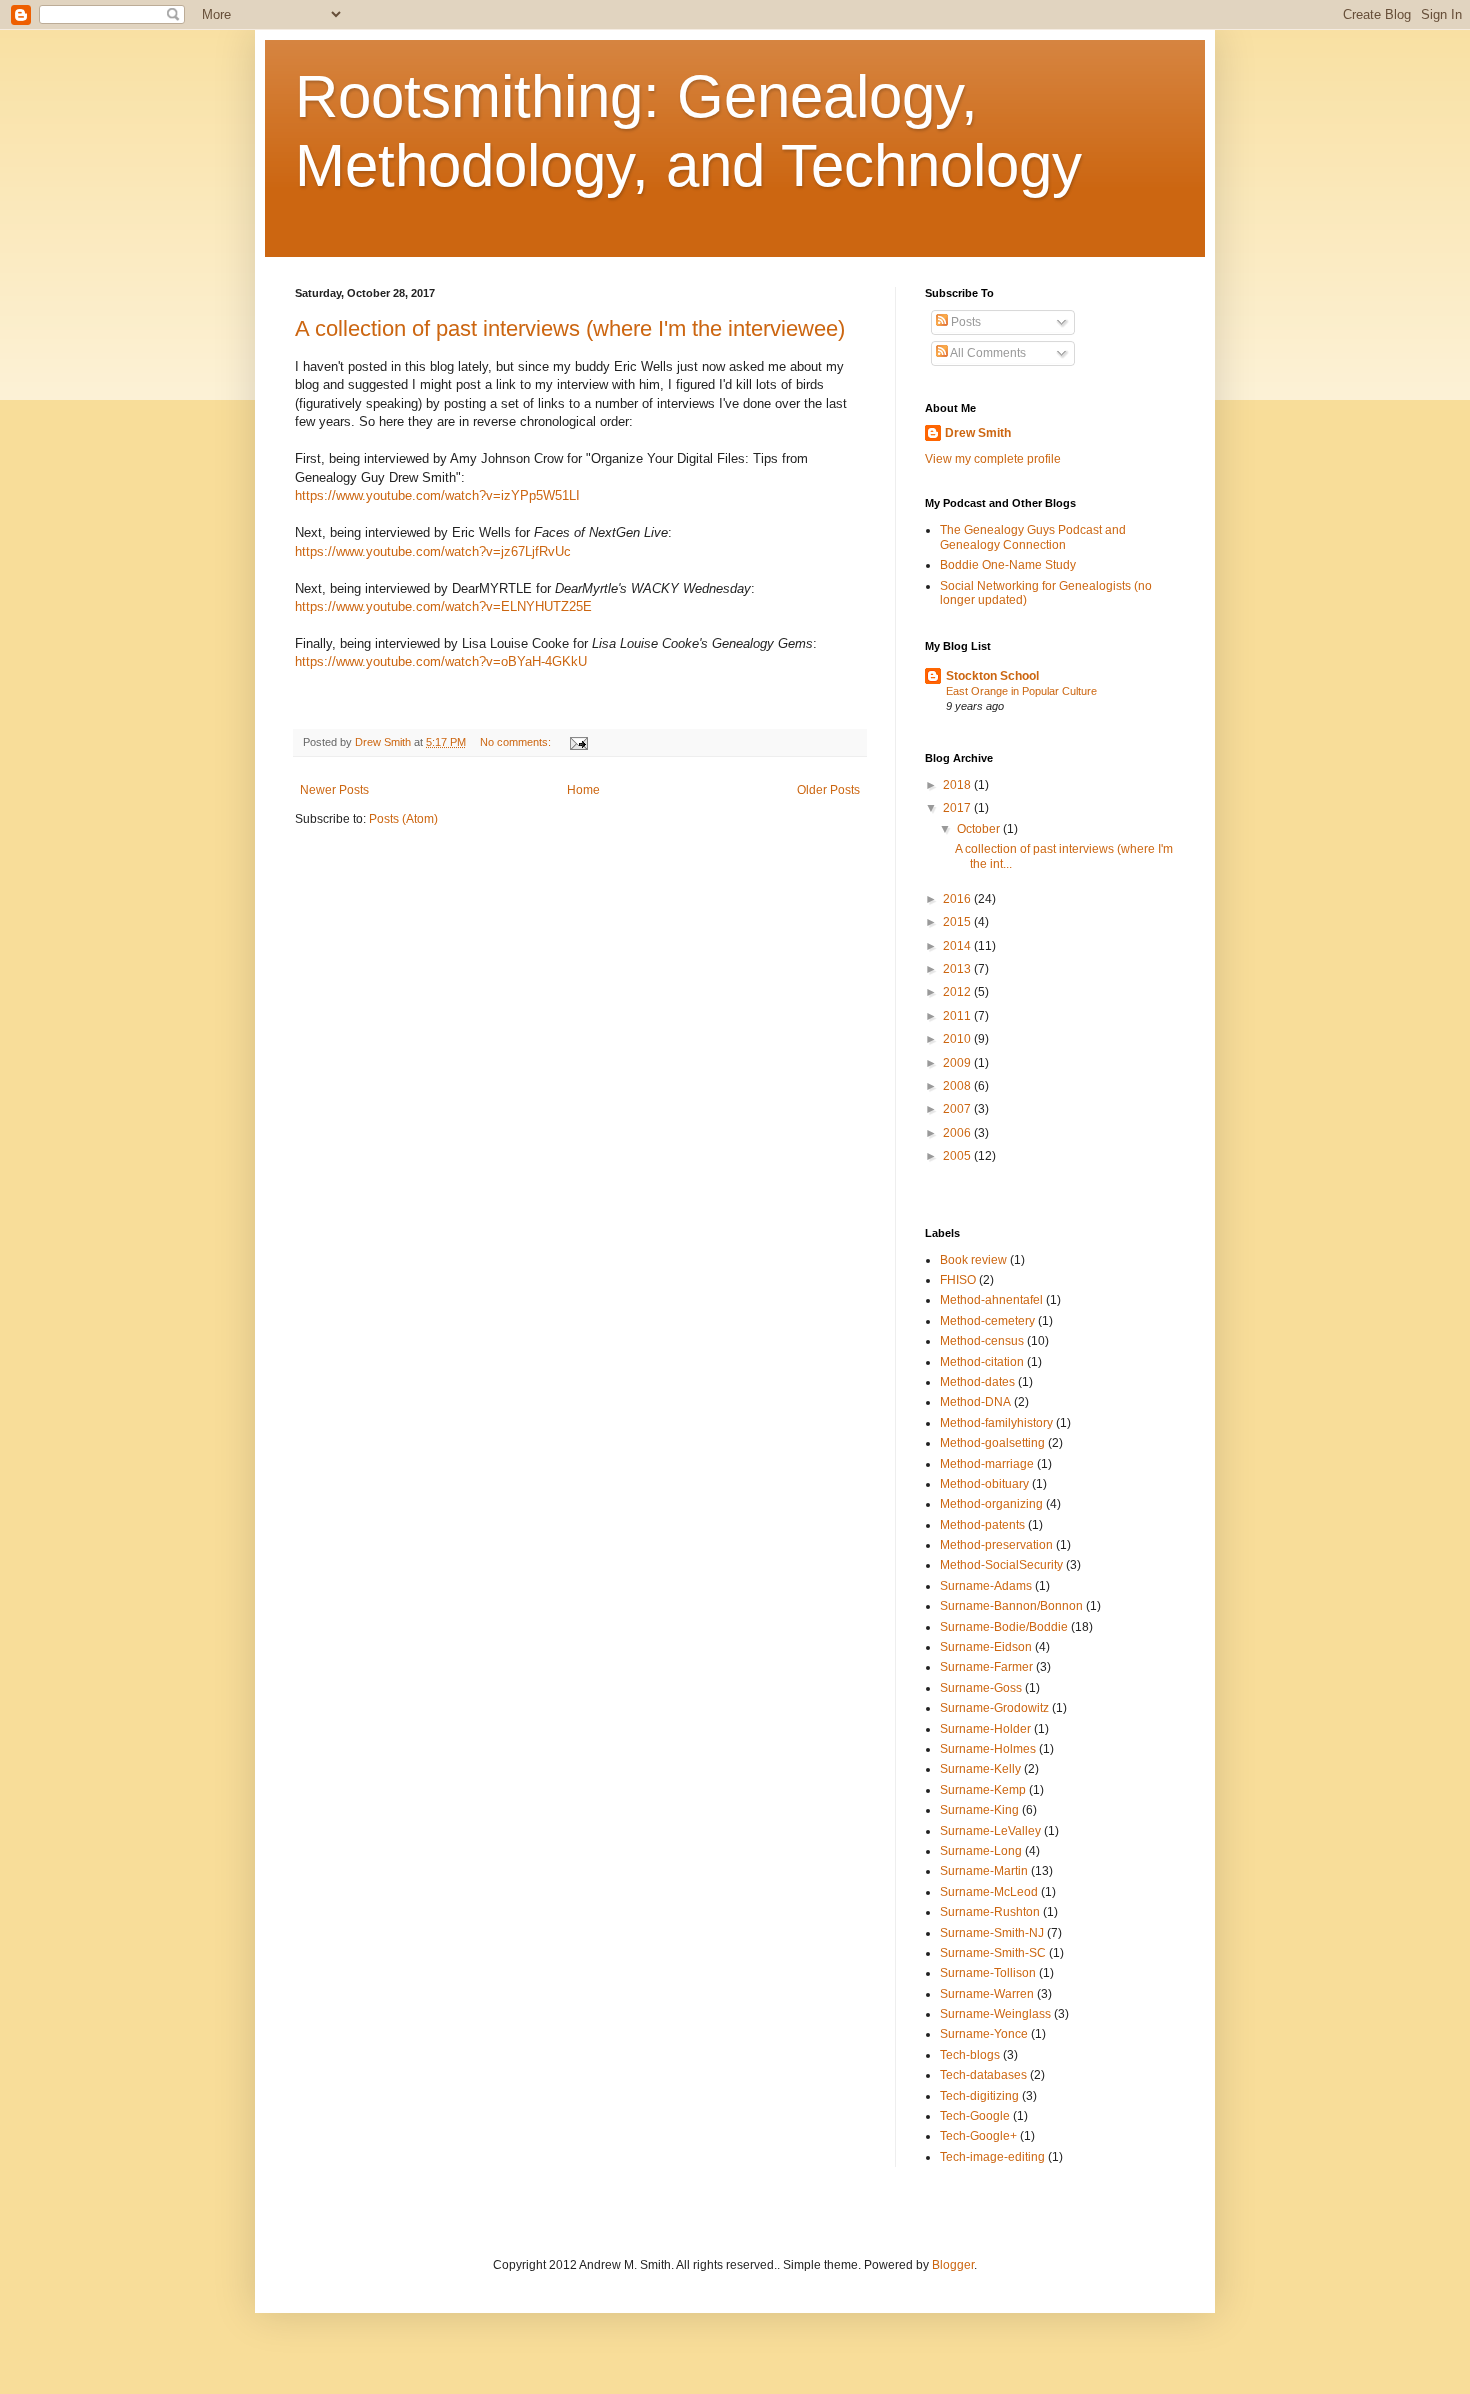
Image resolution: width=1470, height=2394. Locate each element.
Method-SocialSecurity (1001, 1565)
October (980, 829)
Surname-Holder (985, 1729)
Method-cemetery (987, 1321)
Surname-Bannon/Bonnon (1011, 1606)
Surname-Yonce (984, 2034)
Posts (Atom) (403, 819)
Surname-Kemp (983, 1790)
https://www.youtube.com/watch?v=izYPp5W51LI (437, 495)
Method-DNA (975, 1402)
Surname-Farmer (986, 1667)
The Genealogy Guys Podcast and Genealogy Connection (1033, 537)
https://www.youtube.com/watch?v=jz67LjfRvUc (433, 551)
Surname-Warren (987, 1994)
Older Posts (828, 790)
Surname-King (979, 1810)
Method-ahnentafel (991, 1300)
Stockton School (992, 676)
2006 (958, 1133)
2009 (958, 1063)
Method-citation (982, 1362)
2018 (958, 785)
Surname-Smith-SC (993, 1953)
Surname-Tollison (988, 1973)
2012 (958, 992)
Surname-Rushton (990, 1912)
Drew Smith (978, 433)
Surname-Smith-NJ (992, 1933)
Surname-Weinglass (995, 2014)
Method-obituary (984, 1484)
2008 (958, 1086)
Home (583, 790)
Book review (973, 1260)
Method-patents (982, 1525)
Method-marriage (987, 1464)
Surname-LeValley (990, 1831)
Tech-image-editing (992, 2157)
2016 (958, 899)
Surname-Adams (986, 1586)
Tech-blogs (970, 2055)
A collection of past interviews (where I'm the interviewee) (570, 328)
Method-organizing (991, 1504)
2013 (958, 969)
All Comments (987, 353)
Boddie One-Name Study (1008, 565)
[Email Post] (578, 742)
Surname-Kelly (980, 1769)
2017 (958, 808)
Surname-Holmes (988, 1749)
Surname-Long (981, 1851)
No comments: (517, 742)
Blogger (953, 2265)
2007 (958, 1109)
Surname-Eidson (986, 1647)
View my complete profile (993, 459)
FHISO (958, 1280)
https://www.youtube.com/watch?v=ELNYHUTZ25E (443, 606)
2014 (958, 946)
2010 (958, 1039)
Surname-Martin (984, 1871)
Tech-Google (975, 2116)
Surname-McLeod (989, 1892)
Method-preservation (996, 1545)
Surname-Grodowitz (994, 1708)
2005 (958, 1156)
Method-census (982, 1341)
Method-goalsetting (992, 1443)
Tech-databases (983, 2075)
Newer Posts (334, 790)
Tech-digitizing (979, 2096)
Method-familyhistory (996, 1423)
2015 (958, 922)
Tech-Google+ (978, 2136)
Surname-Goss (981, 1688)
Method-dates (977, 1382)
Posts (964, 322)
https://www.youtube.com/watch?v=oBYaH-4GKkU (441, 661)
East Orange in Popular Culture (1021, 691)
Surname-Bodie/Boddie (1004, 1627)
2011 (958, 1016)
